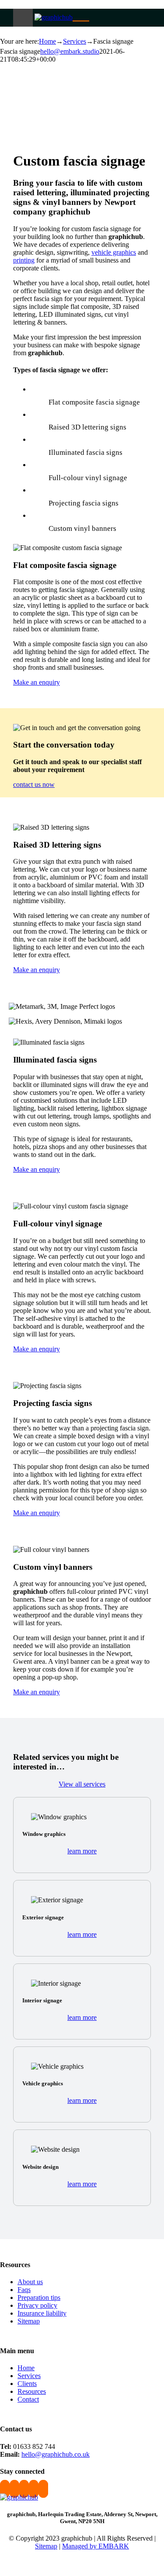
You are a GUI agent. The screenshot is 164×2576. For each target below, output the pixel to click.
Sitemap (29, 2321)
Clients (27, 2384)
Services (29, 2376)
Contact (28, 2399)
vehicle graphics (114, 252)
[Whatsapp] (24, 2489)
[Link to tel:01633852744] (85, 16)
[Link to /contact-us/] (77, 16)
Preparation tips (39, 2297)
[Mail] (34, 2489)
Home (26, 2368)
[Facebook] (5, 2489)
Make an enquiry (37, 682)
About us (30, 2282)
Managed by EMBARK (96, 2546)
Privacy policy (37, 2305)
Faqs (24, 2290)
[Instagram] (14, 2489)
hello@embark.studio (70, 51)
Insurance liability (42, 2313)
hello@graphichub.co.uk (56, 2454)
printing (24, 260)
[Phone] (43, 2489)
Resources (32, 2391)
